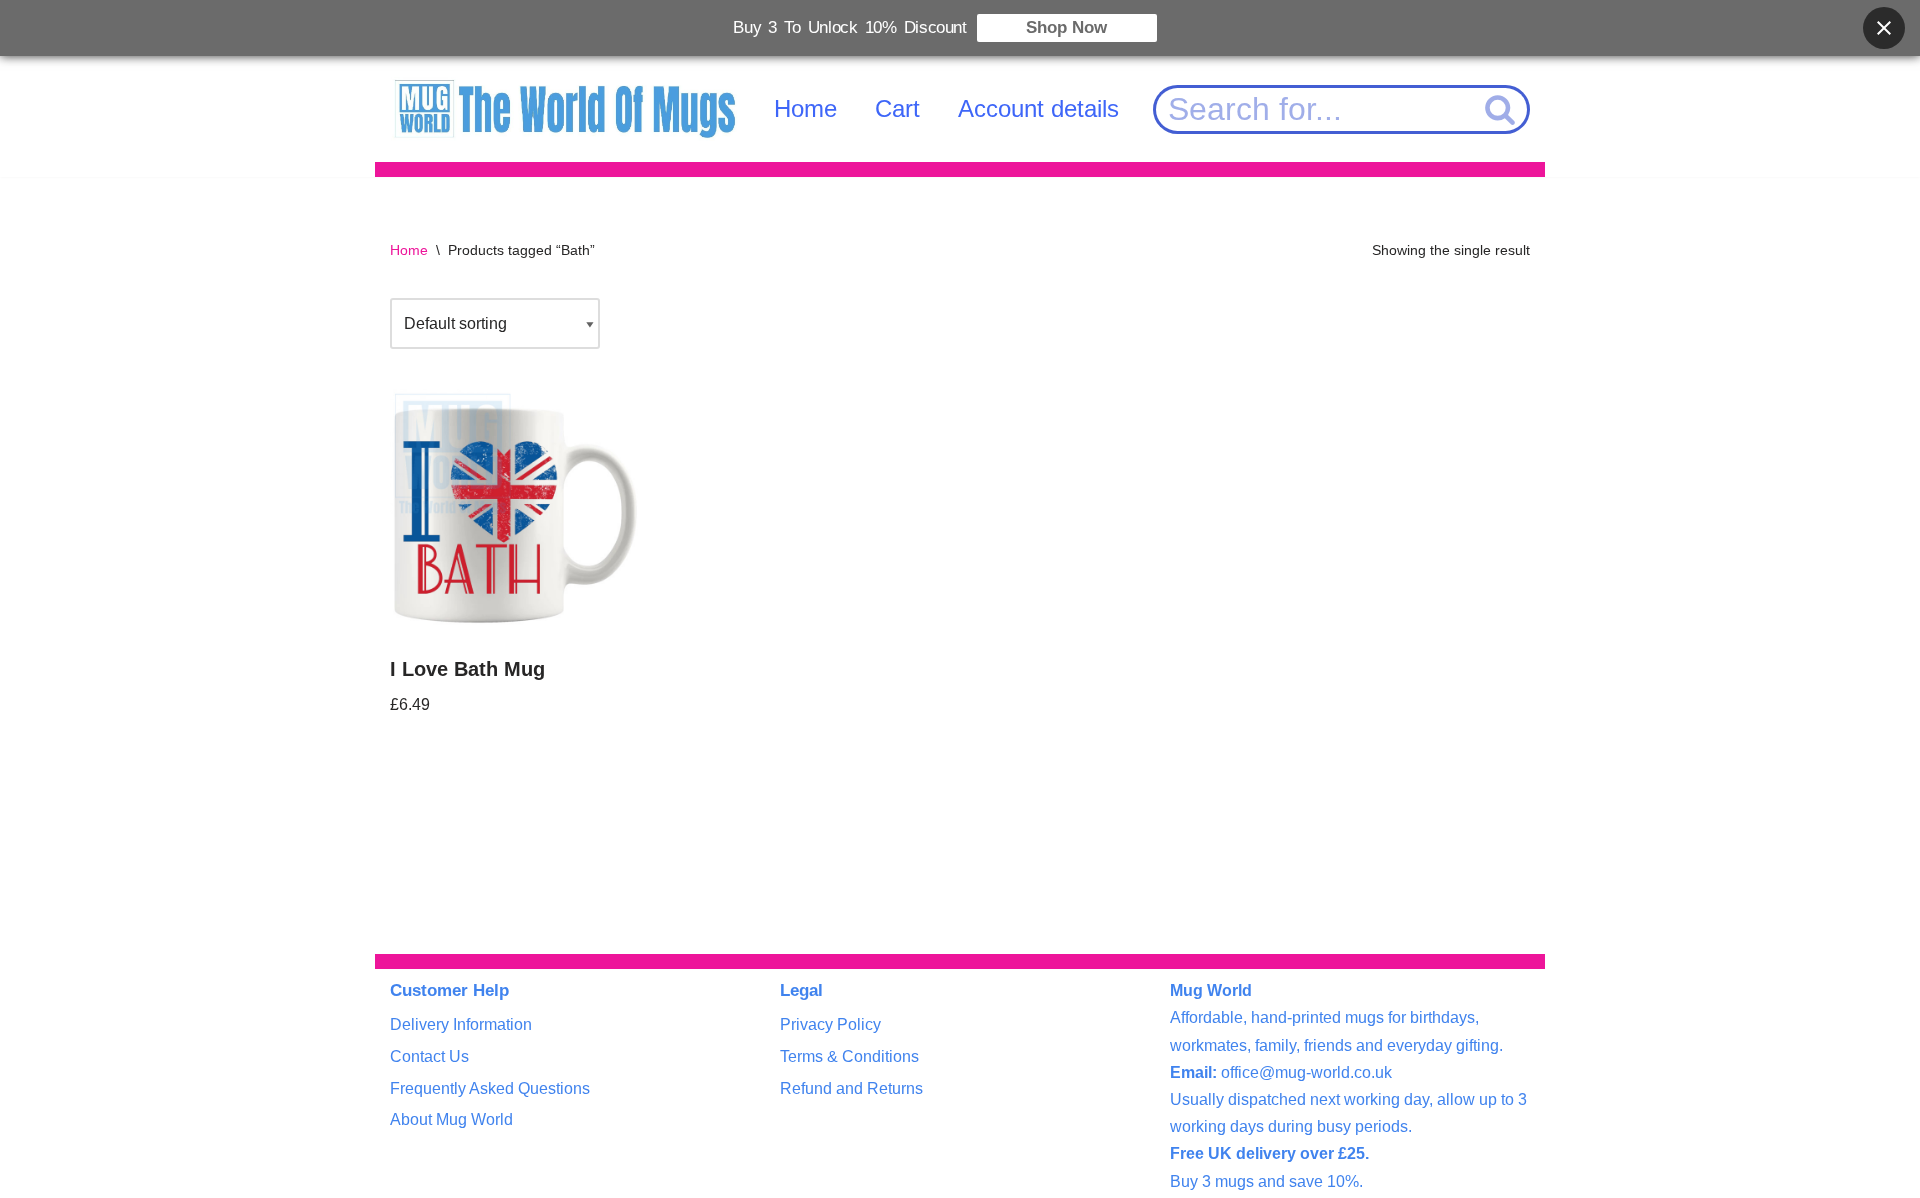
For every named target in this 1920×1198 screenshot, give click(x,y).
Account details (1038, 108)
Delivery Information (461, 1024)
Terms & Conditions (849, 1056)
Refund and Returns (851, 1088)
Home (805, 108)
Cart (897, 108)
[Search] (1501, 109)
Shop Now (1066, 27)
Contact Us (429, 1056)
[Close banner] (1884, 28)
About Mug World (451, 1119)
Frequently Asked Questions (490, 1088)
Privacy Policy (830, 1024)
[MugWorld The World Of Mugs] (565, 109)
